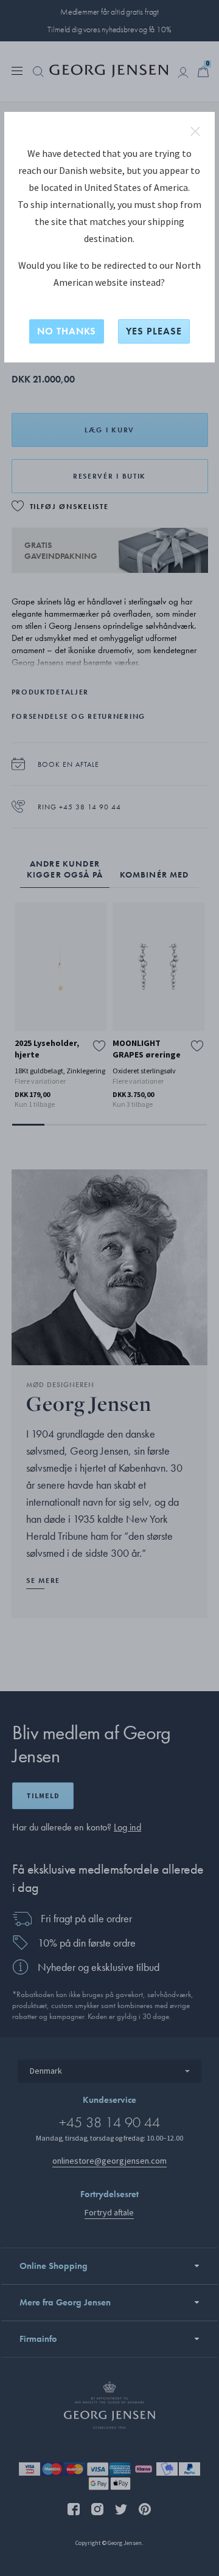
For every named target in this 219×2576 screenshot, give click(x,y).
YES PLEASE (154, 331)
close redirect (195, 131)
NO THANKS (67, 331)
